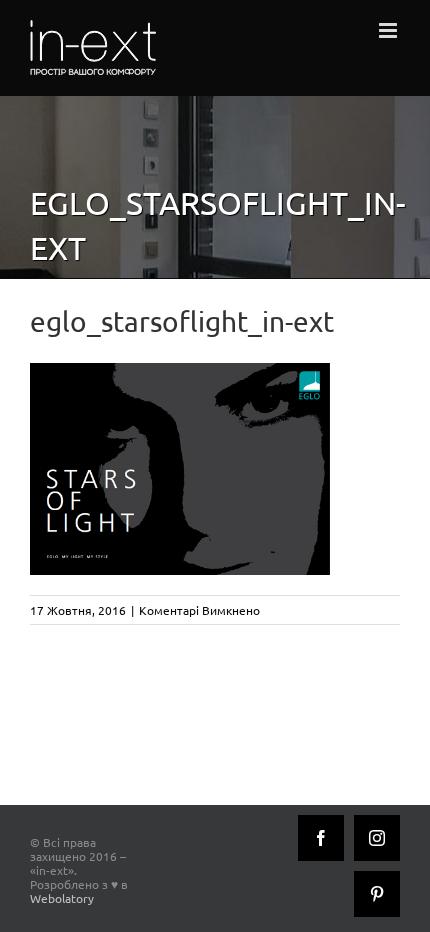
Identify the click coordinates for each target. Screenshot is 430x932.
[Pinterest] (377, 894)
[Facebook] (321, 838)
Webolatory (62, 898)
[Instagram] (377, 838)
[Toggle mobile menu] (389, 30)
